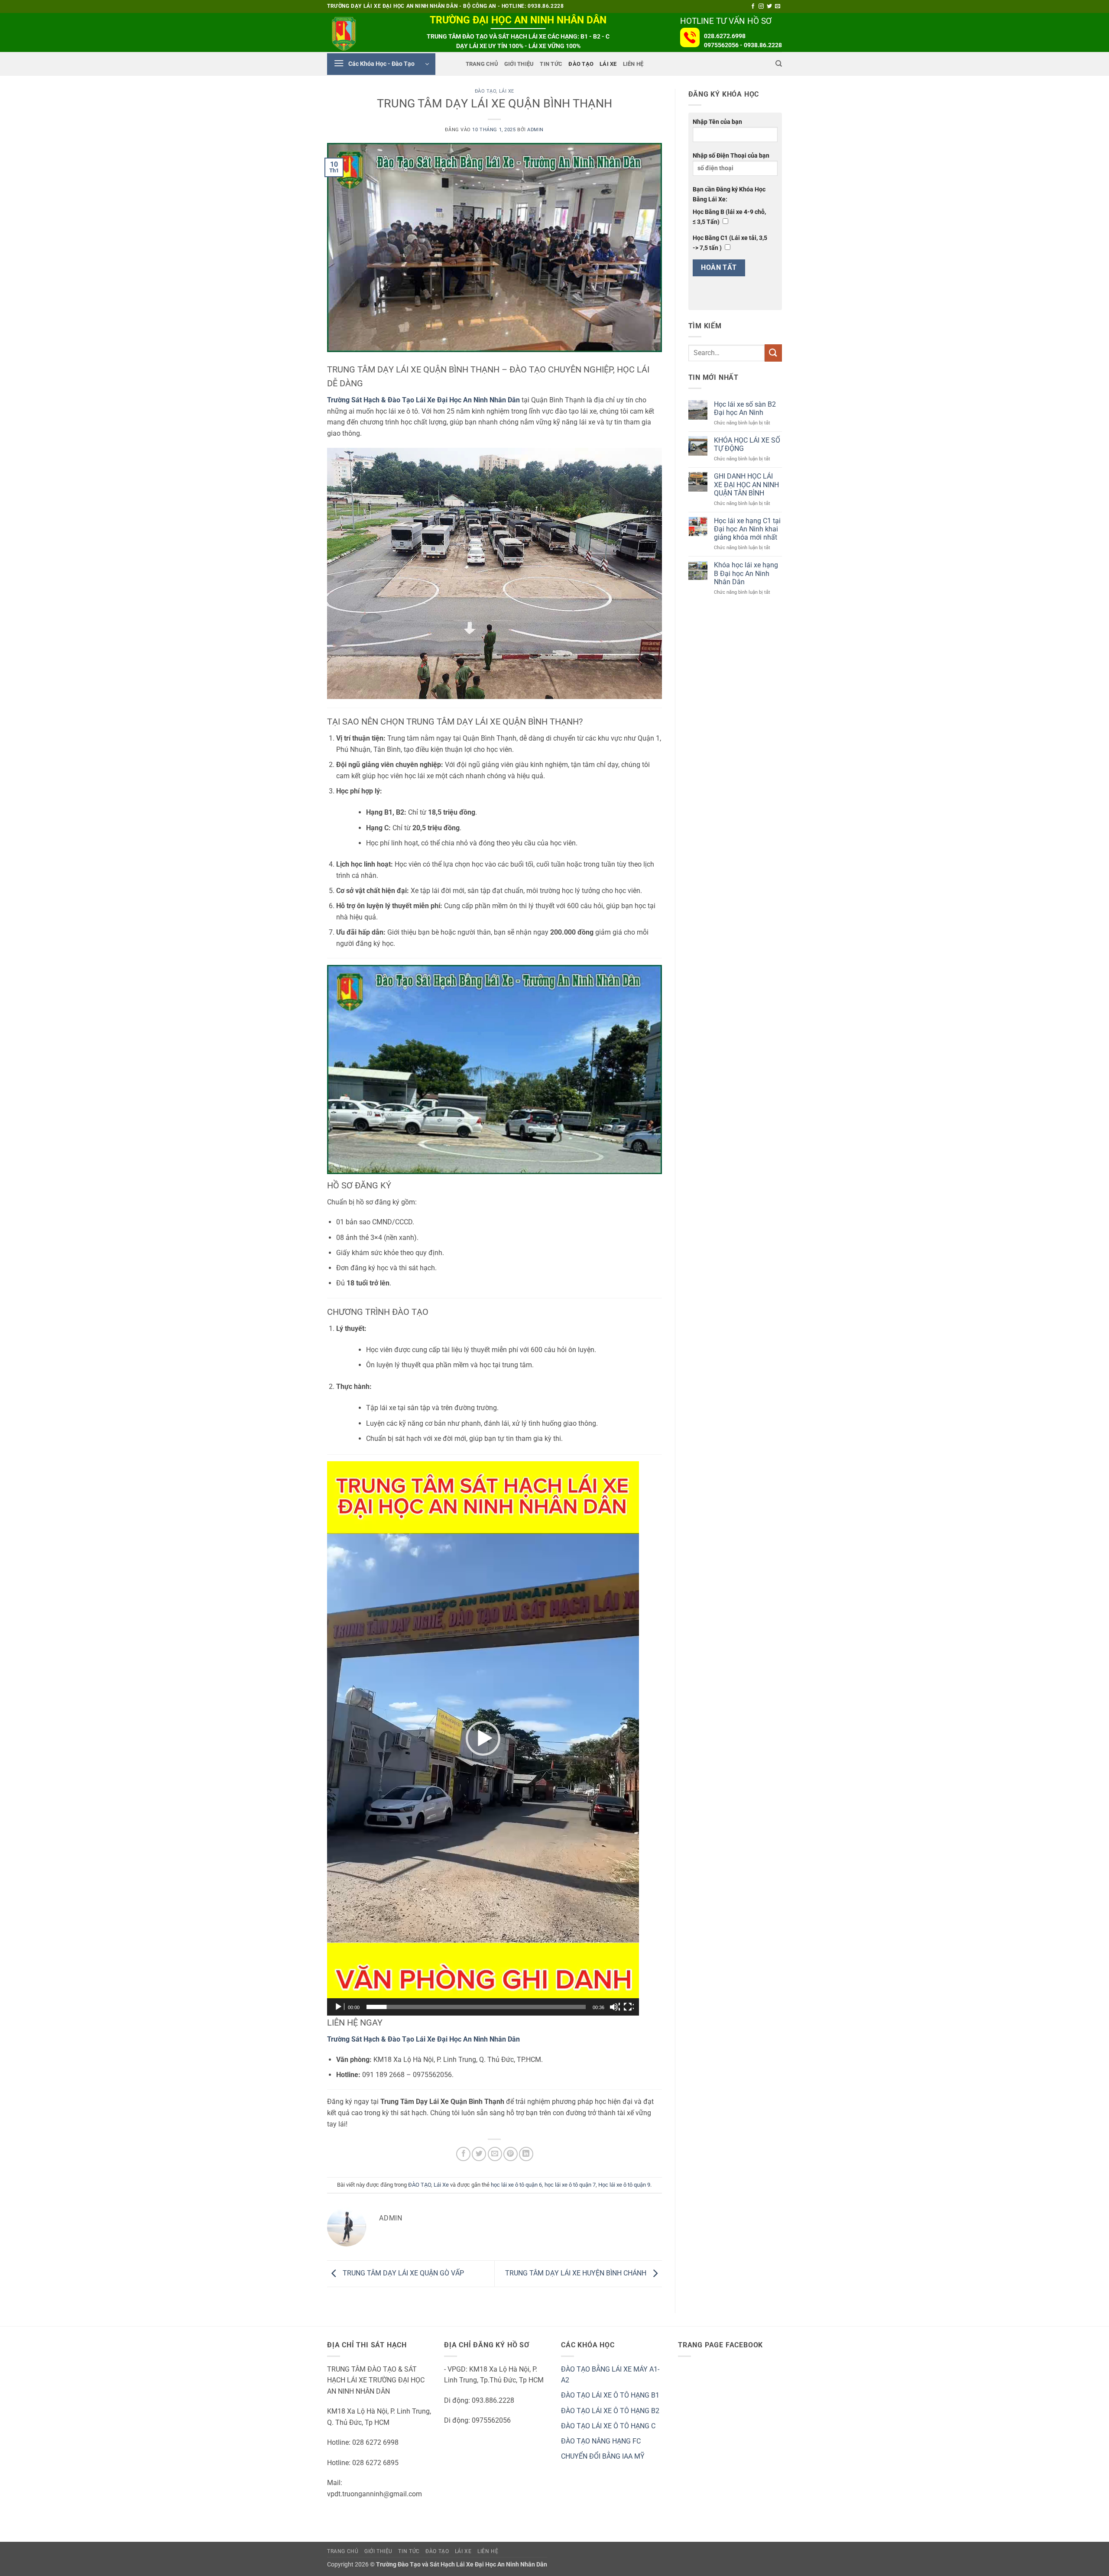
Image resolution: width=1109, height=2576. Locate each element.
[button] (381, 64)
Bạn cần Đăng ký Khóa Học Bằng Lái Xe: (729, 194)
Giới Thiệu (519, 64)
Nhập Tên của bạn (717, 122)
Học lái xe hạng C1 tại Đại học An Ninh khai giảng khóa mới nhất (747, 529)
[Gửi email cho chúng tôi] (778, 6)
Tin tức (551, 64)
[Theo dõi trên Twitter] (769, 6)
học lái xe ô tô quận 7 (570, 2185)
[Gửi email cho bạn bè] (495, 2154)
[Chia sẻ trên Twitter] (479, 2154)
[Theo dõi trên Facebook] (753, 6)
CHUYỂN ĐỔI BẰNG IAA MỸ (603, 2456)
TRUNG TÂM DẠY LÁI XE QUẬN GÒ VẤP (402, 2273)
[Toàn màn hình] (629, 2007)
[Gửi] (773, 353)
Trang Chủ (482, 64)
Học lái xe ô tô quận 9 (624, 2185)
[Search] (779, 64)
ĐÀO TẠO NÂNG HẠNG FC (601, 2441)
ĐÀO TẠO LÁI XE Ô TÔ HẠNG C (608, 2426)
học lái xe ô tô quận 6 (516, 2185)
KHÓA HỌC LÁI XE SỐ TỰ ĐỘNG (747, 444)
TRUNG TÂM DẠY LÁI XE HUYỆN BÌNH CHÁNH (577, 2273)
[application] (483, 1738)
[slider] (476, 2007)
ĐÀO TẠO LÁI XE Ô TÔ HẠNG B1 (610, 2395)
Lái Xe (608, 64)
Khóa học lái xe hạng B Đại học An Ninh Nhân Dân (746, 573)
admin (535, 130)
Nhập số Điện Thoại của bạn (731, 156)
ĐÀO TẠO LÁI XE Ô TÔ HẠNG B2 (610, 2411)
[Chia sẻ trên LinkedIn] (526, 2154)
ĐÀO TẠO (581, 64)
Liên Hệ (633, 64)
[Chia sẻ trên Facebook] (463, 2154)
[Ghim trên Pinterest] (511, 2154)
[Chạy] (339, 2007)
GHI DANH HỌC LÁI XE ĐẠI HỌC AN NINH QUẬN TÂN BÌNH (746, 484)
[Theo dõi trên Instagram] (761, 6)
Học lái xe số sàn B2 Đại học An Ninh (745, 408)
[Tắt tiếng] (615, 2007)
